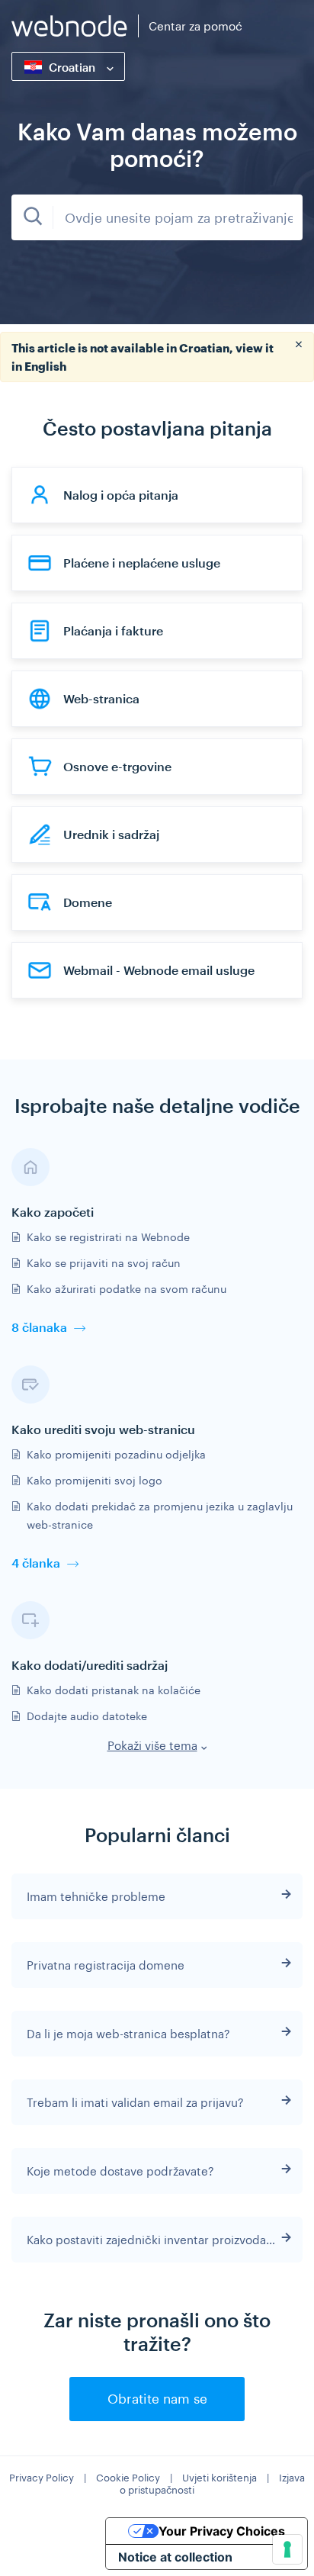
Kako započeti (53, 1212)
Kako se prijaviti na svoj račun (104, 1263)
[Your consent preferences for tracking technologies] (287, 2549)
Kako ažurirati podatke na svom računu (127, 1289)
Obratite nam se (157, 2398)
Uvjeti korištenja (219, 2478)
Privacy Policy (42, 2478)
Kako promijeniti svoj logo (95, 1480)
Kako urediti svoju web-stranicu (103, 1429)
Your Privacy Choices (222, 2531)
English (45, 366)
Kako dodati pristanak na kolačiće (114, 1690)
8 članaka (39, 1327)
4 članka (36, 1563)
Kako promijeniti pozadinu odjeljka (116, 1454)
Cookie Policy (128, 2478)
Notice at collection (175, 2557)
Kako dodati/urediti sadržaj (90, 1665)
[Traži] (32, 217)
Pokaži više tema (152, 1745)
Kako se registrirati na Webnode (108, 1237)
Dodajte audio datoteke (87, 1716)
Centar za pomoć (195, 26)
